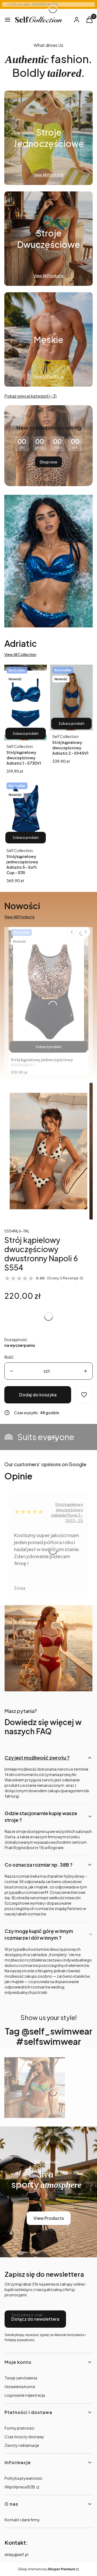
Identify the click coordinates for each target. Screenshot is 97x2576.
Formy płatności (19, 2428)
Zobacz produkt (26, 734)
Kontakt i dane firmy (22, 2520)
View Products (49, 2218)
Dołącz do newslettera (35, 2319)
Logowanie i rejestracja (25, 2395)
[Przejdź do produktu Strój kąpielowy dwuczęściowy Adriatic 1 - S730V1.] (26, 703)
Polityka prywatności (23, 2478)
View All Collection (20, 654)
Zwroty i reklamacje (22, 2445)
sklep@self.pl (16, 2554)
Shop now (48, 462)
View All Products (19, 917)
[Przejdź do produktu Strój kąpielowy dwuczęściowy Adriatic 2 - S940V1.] (71, 698)
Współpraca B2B (20, 2487)
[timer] (48, 446)
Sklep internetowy (47, 2569)
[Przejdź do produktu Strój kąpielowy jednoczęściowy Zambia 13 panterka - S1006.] (48, 990)
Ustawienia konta (20, 2386)
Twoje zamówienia (21, 2378)
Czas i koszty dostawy (24, 2437)
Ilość (9, 1357)
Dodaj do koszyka (38, 1395)
